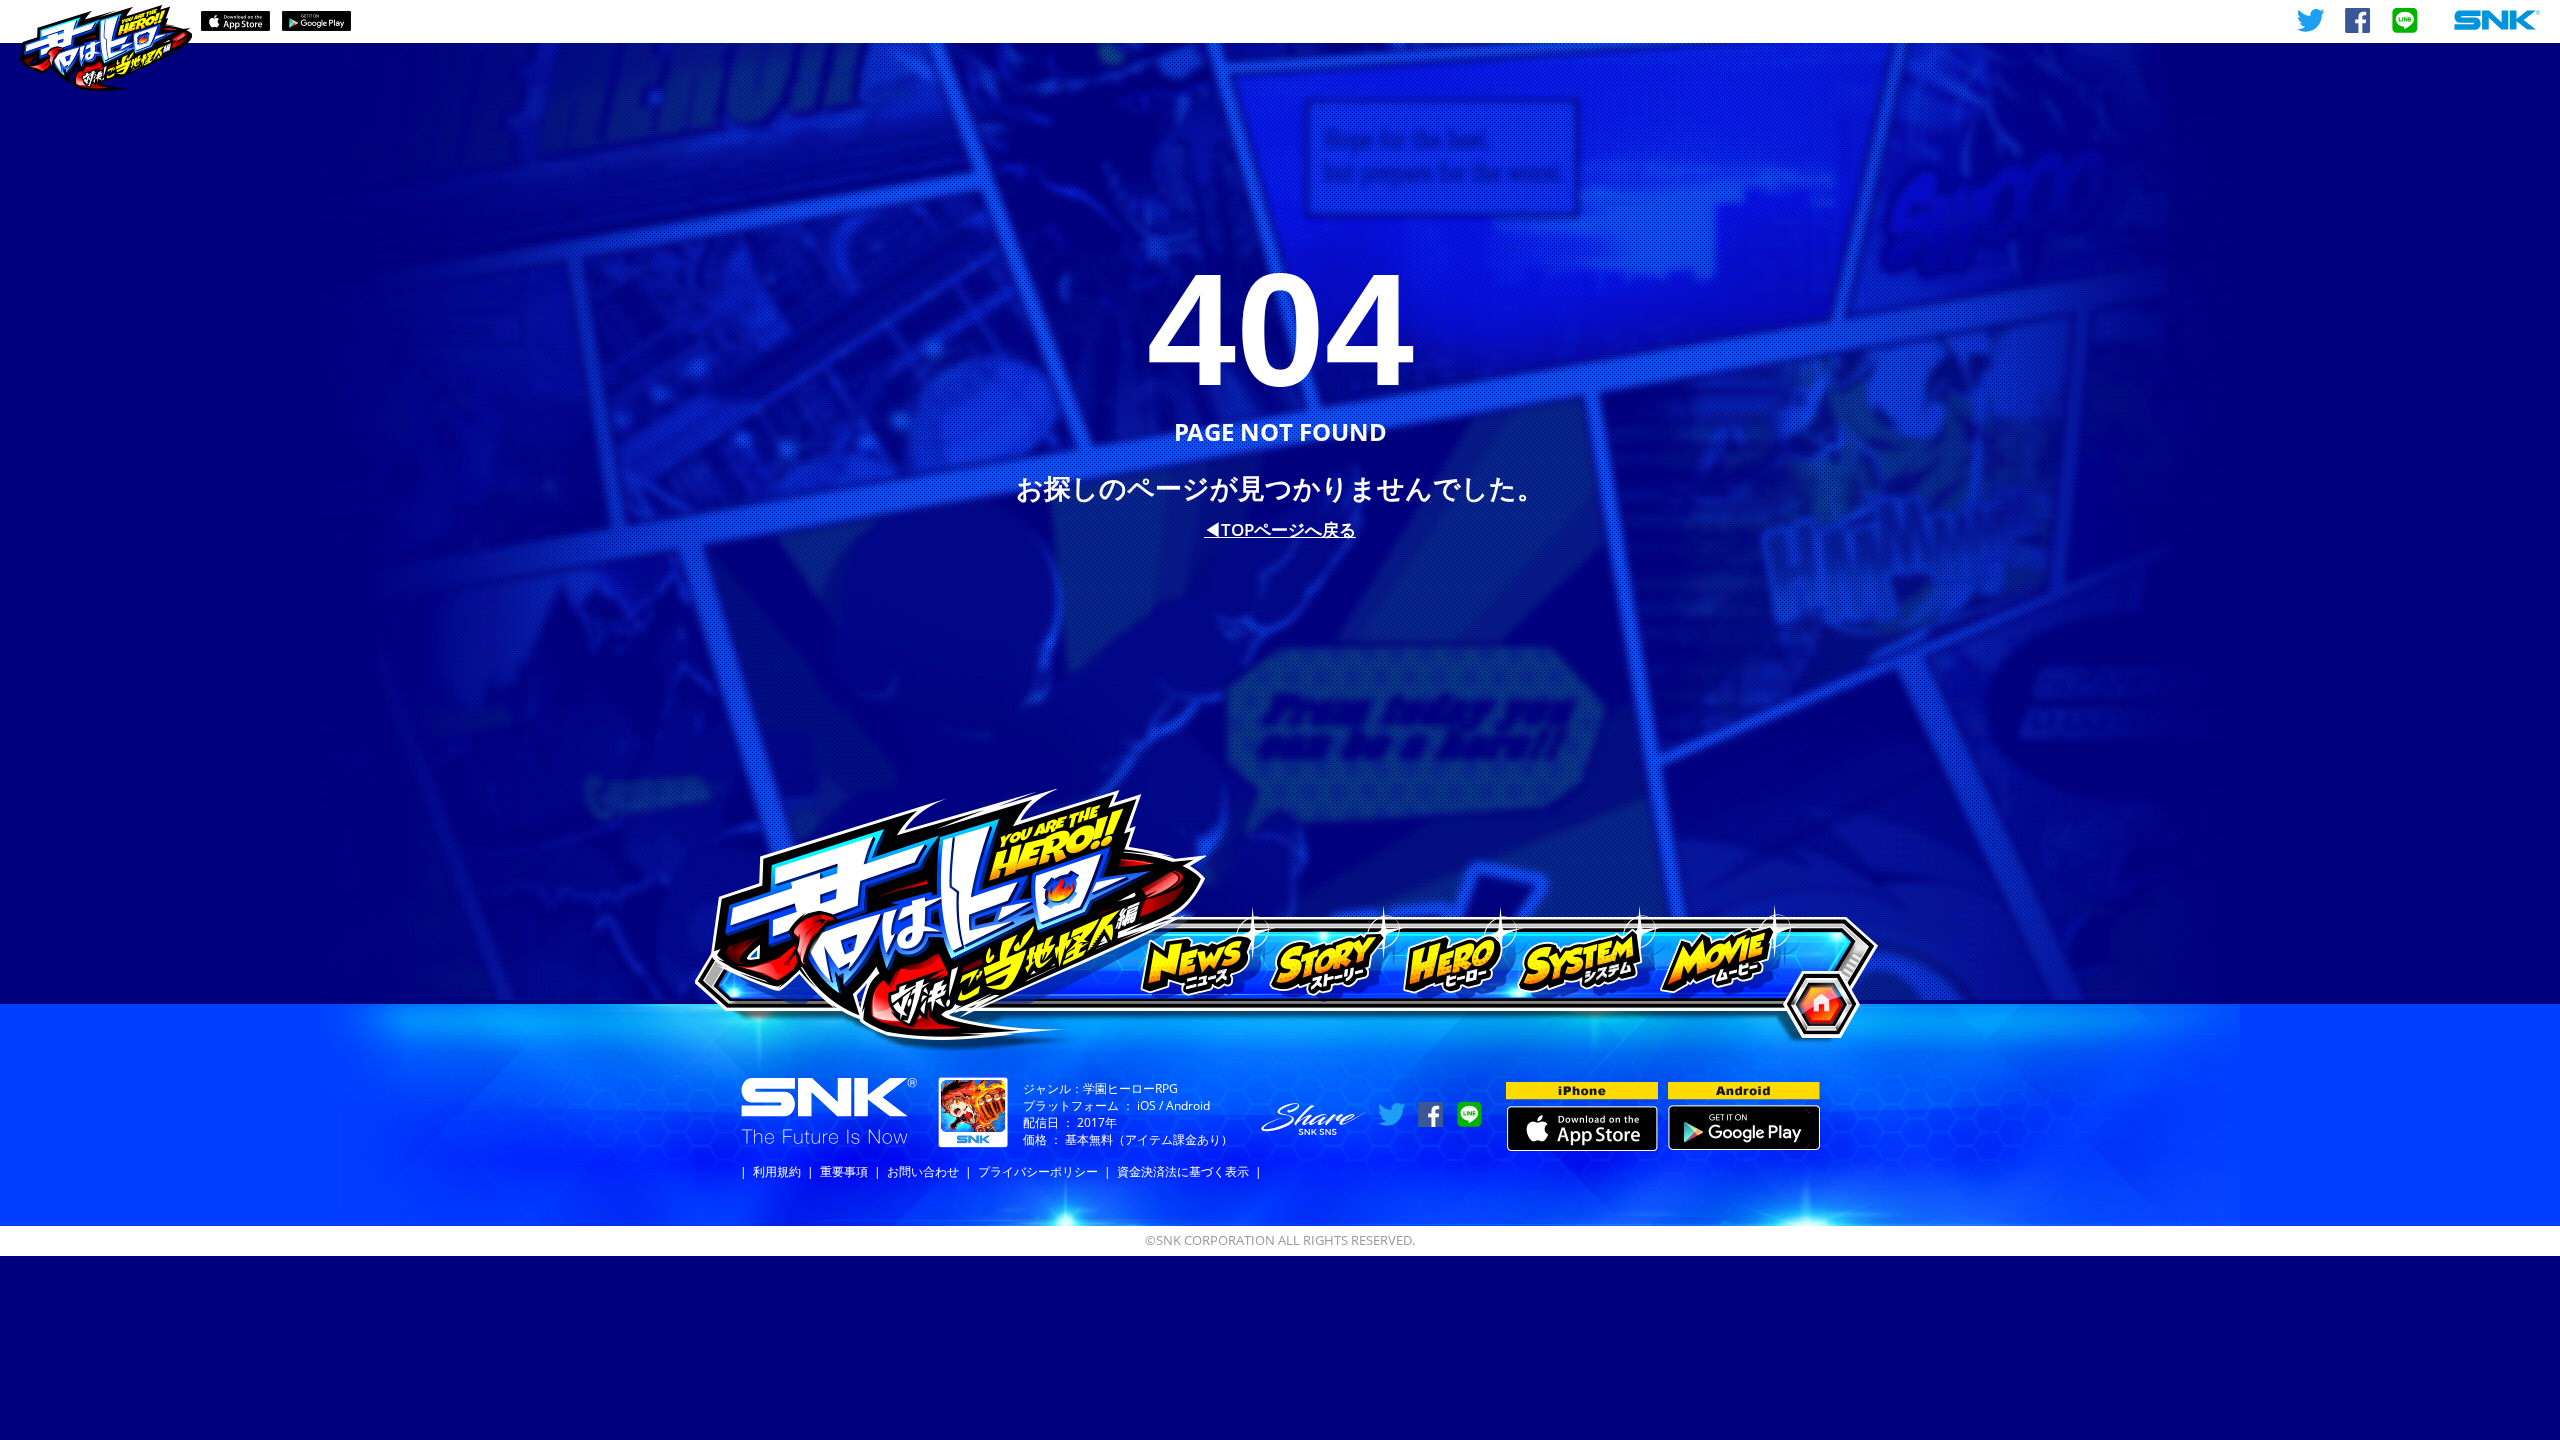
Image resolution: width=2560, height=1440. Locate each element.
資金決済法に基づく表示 (1183, 1171)
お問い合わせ (923, 1171)
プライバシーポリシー (1038, 1171)
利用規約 (777, 1171)
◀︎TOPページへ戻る (1280, 529)
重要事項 (844, 1171)
